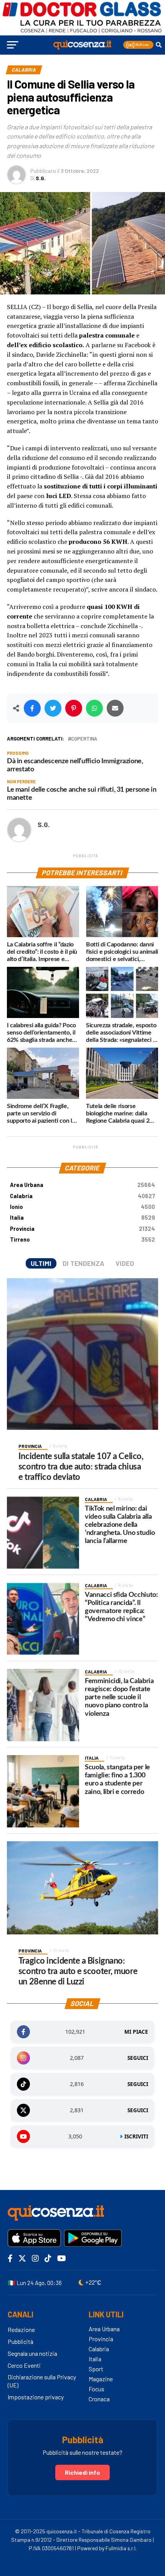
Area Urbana (82, 1185)
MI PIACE (136, 2032)
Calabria (82, 1196)
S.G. (41, 178)
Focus (97, 2389)
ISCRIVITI (136, 2136)
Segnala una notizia (32, 2353)
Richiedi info (82, 2472)
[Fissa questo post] (74, 708)
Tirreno (82, 1240)
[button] (138, 45)
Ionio (82, 1207)
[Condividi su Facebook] (32, 708)
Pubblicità (21, 2341)
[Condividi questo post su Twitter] (53, 708)
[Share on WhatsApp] (94, 708)
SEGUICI (138, 2058)
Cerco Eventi (24, 2365)
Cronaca (99, 2399)
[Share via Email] (115, 708)
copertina (84, 739)
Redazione (21, 2329)
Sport (96, 2369)
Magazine (101, 2379)
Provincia (82, 1229)
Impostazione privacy (36, 2397)
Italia (82, 1218)
